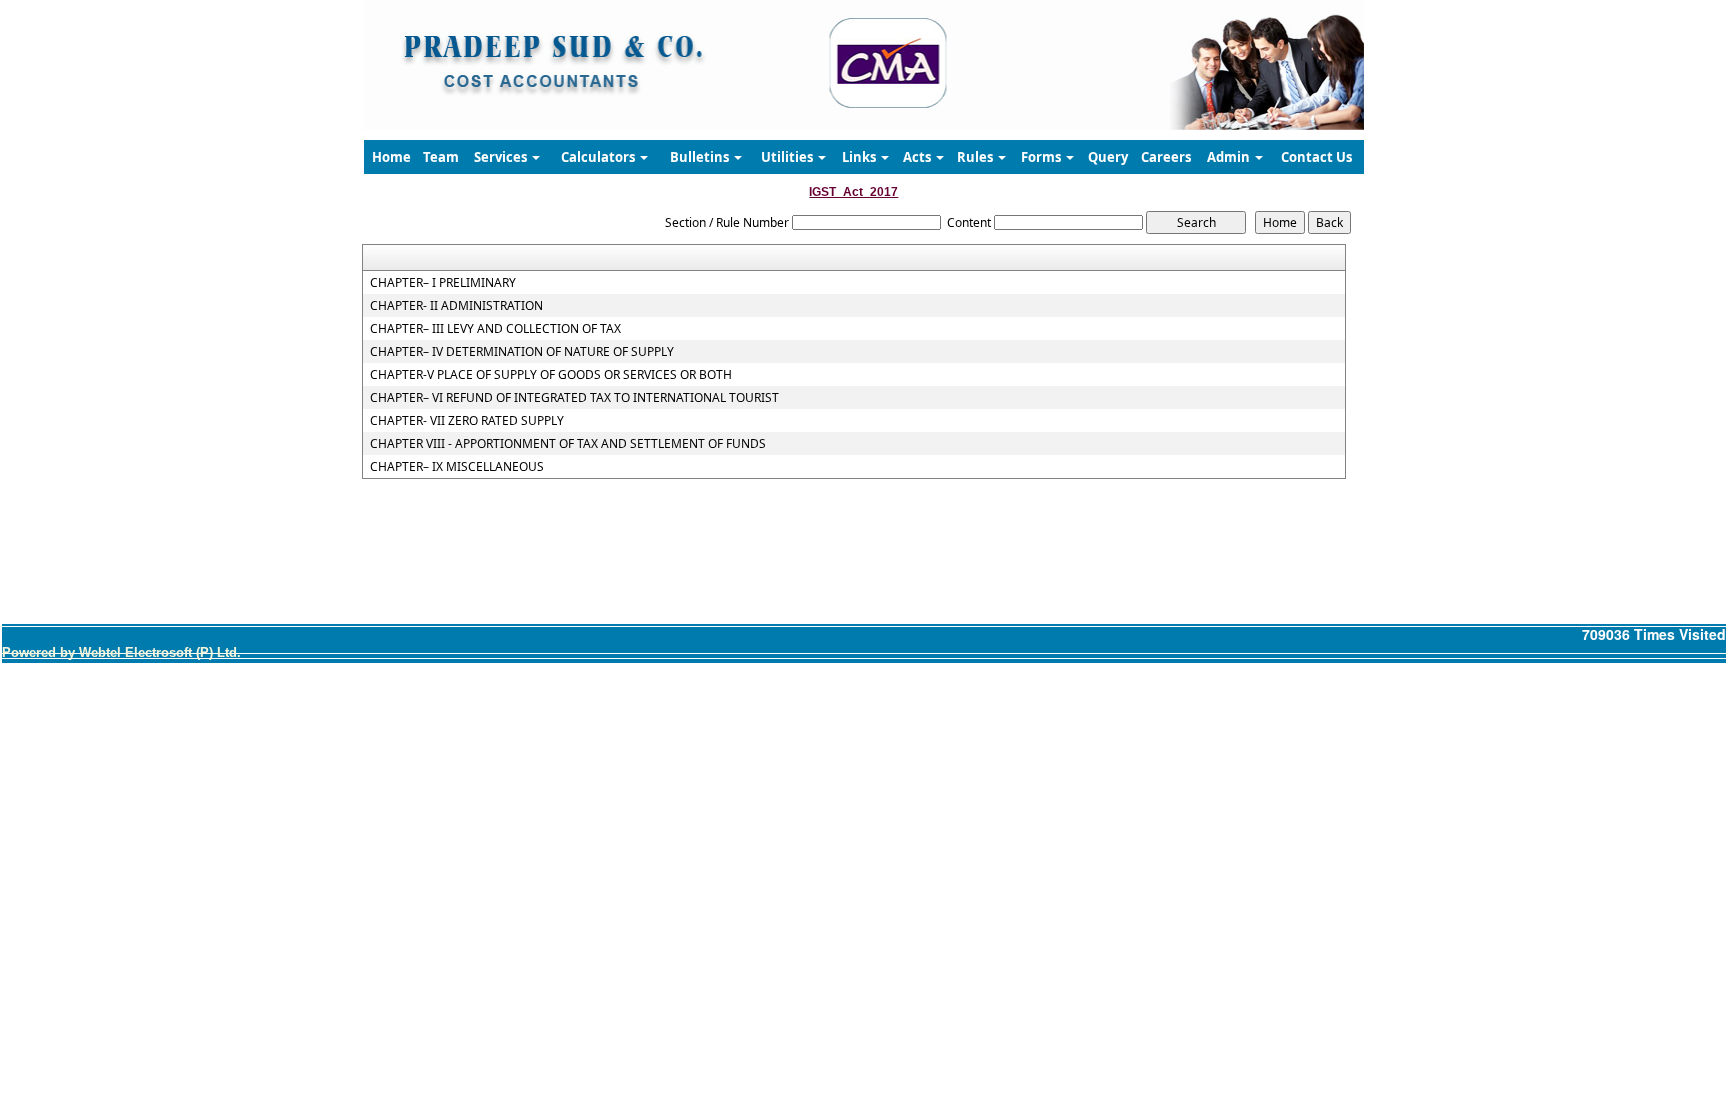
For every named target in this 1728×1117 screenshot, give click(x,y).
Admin (1230, 157)
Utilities (788, 157)
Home (391, 157)
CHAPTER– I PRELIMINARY (443, 283)
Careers (1166, 157)
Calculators (599, 157)
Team (441, 157)
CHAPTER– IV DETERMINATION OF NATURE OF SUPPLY (522, 352)
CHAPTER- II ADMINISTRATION (456, 306)
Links (860, 157)
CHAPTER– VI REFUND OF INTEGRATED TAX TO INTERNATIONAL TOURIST (574, 398)
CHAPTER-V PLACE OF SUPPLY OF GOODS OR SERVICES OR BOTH (551, 375)
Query (1108, 157)
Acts (918, 157)
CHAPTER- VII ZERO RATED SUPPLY (467, 421)
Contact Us (1316, 157)
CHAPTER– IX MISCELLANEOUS (457, 467)
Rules (976, 157)
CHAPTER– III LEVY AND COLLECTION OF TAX (495, 329)
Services (502, 157)
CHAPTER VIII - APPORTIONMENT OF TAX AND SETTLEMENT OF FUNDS (568, 444)
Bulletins (701, 157)
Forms (1042, 157)
